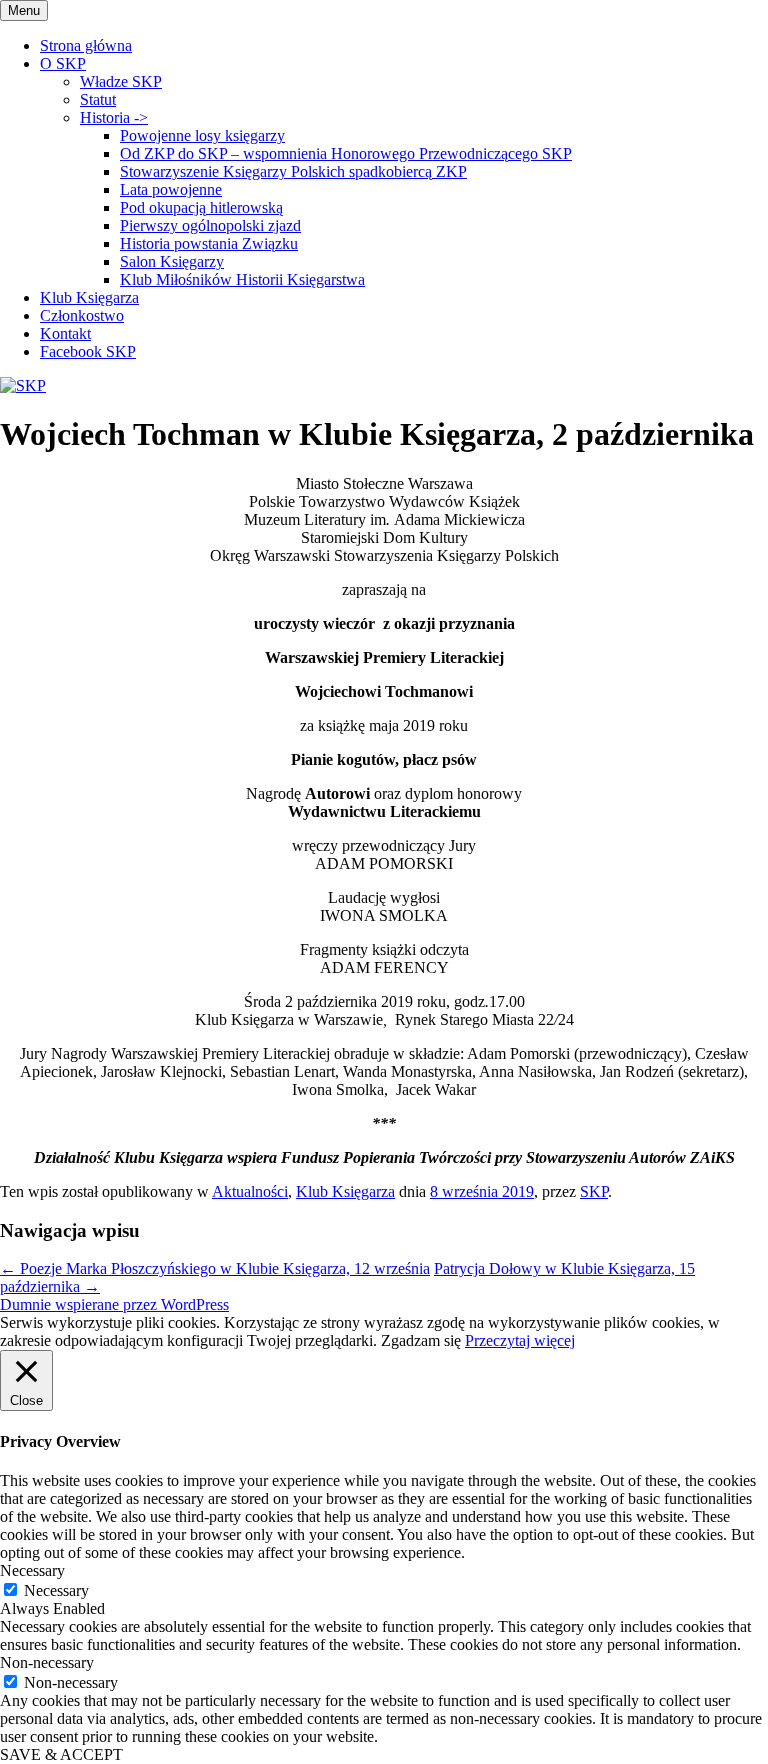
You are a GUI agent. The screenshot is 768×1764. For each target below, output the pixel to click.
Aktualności (250, 1191)
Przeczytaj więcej (520, 1340)
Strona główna (86, 45)
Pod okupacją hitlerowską (201, 207)
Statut (98, 99)
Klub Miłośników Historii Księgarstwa (242, 279)
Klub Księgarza (89, 297)
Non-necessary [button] (47, 1662)
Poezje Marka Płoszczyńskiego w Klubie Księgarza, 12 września (215, 1268)
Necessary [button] (32, 1570)
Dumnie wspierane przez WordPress (114, 1304)
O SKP (63, 63)
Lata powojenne (171, 189)
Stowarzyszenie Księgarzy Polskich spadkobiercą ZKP (293, 171)
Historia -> (114, 117)
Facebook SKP (88, 351)
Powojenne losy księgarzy (202, 135)
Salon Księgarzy (172, 261)
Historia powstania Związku (209, 243)
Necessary (56, 1590)
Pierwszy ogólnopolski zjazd (210, 225)
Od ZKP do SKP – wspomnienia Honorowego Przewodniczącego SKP (346, 153)
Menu (24, 10)
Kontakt (65, 333)
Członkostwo (82, 315)
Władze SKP (121, 81)
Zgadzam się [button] (421, 1340)
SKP (594, 1191)
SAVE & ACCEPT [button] (61, 1754)
